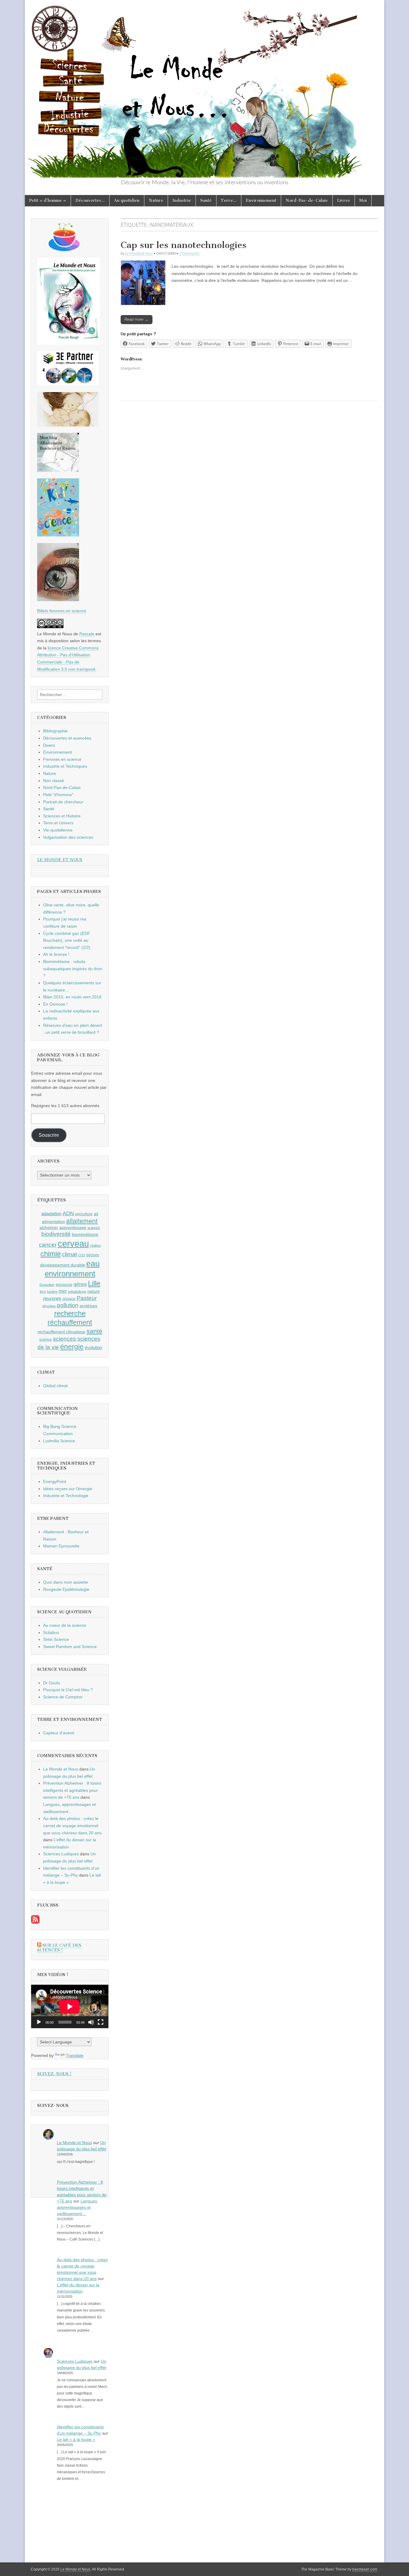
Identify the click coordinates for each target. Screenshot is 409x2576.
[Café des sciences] (64, 250)
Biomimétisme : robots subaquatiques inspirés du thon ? (73, 969)
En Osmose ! (55, 1004)
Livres (344, 201)
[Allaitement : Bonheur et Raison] (58, 470)
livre (43, 1292)
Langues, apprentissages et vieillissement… (78, 2207)
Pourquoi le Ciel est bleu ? (68, 1690)
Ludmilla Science (59, 1441)
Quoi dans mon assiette (66, 1582)
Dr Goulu (52, 1683)
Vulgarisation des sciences (68, 837)
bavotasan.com (365, 2569)
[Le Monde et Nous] (205, 89)
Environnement (261, 201)
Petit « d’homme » (48, 201)
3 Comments (189, 253)
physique (49, 1306)
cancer (48, 1245)
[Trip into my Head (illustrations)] (58, 600)
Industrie (182, 201)
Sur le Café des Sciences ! (59, 1948)
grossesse (64, 1285)
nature (94, 1291)
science (46, 1340)
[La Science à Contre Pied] (68, 425)
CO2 (82, 1255)
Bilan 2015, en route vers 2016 (72, 997)
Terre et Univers (58, 823)
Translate (75, 2055)
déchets (93, 1255)
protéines (88, 1306)
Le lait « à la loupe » (76, 2439)
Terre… (229, 201)
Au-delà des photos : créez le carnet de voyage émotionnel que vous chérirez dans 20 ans (72, 1826)
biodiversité (56, 1234)
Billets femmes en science (62, 611)
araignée (94, 1228)
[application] (70, 2006)
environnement (70, 1274)
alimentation (53, 1222)
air (96, 1214)
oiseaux (69, 1299)
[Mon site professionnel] (68, 384)
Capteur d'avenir (59, 1733)
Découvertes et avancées (67, 738)
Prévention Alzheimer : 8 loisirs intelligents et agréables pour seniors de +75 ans (72, 1790)
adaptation (51, 1214)
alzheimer (49, 1227)
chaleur (96, 1245)
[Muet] (91, 2022)
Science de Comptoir (63, 1697)
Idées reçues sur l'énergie (68, 1489)
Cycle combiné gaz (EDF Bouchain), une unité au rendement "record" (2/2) (67, 940)
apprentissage (73, 1227)
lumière (52, 1292)
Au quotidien (127, 201)
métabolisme (77, 1292)
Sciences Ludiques (61, 1854)
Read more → (137, 319)
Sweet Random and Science (70, 1647)
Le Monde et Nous (139, 253)
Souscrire (49, 1135)
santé (94, 1331)
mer (63, 1291)
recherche (70, 1313)
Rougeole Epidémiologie (66, 1589)
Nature (156, 201)
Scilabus (51, 1632)
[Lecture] (39, 2022)
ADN (68, 1213)
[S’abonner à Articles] (35, 1922)
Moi (363, 201)
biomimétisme (85, 1234)
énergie (72, 1347)
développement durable (63, 1265)
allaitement (82, 1221)
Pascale (87, 634)
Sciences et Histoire (62, 816)
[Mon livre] (69, 343)
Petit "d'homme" (58, 795)
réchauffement (70, 1322)
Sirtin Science (56, 1639)
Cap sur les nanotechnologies (184, 245)
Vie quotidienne (58, 830)
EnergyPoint (55, 1481)
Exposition (47, 1285)
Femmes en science (62, 759)
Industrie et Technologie (66, 1496)
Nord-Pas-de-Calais (307, 201)
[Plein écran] (101, 2022)
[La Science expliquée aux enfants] (58, 535)
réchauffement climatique (61, 1332)
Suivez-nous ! (54, 2074)
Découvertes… (90, 201)
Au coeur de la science (65, 1625)
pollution (68, 1305)
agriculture (84, 1214)
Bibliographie (55, 731)
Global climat (55, 1386)
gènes (80, 1284)
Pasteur (87, 1298)
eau (93, 1264)
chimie (51, 1254)
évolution (93, 1347)
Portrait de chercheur (63, 802)
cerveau (73, 1244)
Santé (206, 201)
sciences (65, 1339)
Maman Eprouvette (61, 1546)
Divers (49, 745)
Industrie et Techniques (65, 766)
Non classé (54, 781)
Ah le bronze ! (56, 954)
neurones (52, 1298)
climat (69, 1254)
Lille (94, 1284)
